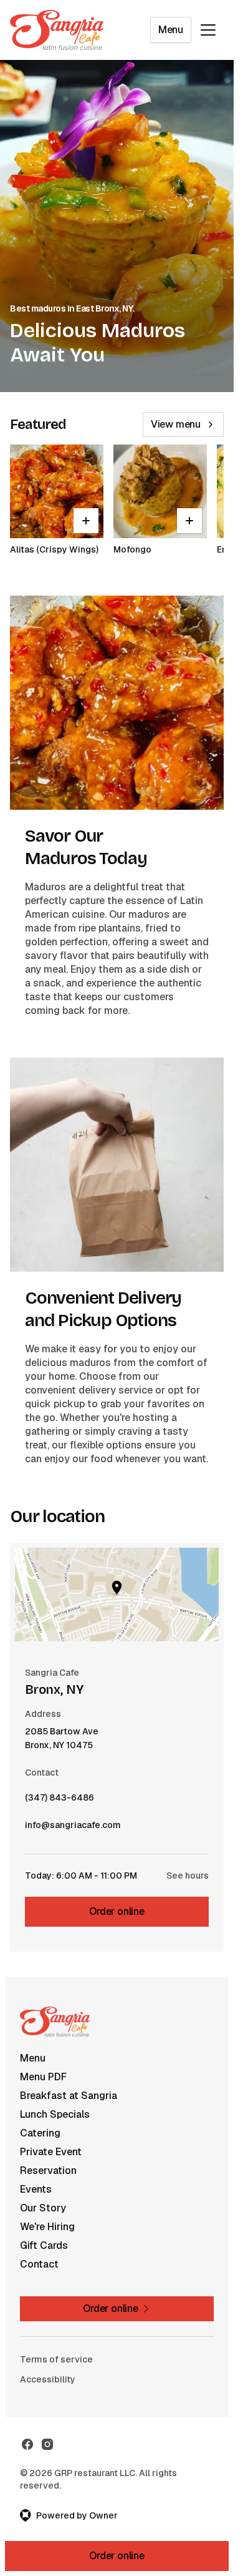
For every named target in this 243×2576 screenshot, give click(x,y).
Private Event (51, 2152)
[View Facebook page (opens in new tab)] (27, 2444)
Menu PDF (43, 2077)
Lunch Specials (55, 2114)
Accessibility (48, 2379)
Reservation (48, 2170)
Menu (171, 30)
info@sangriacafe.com (73, 1828)
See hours (188, 1875)
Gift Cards (44, 2245)
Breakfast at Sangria (69, 2096)
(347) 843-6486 (60, 1801)
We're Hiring (47, 2227)
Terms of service (56, 2359)
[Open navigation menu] (208, 30)
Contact (39, 2264)
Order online (117, 1911)
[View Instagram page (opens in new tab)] (47, 2444)
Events (36, 2189)
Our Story (43, 2208)
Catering (40, 2133)
